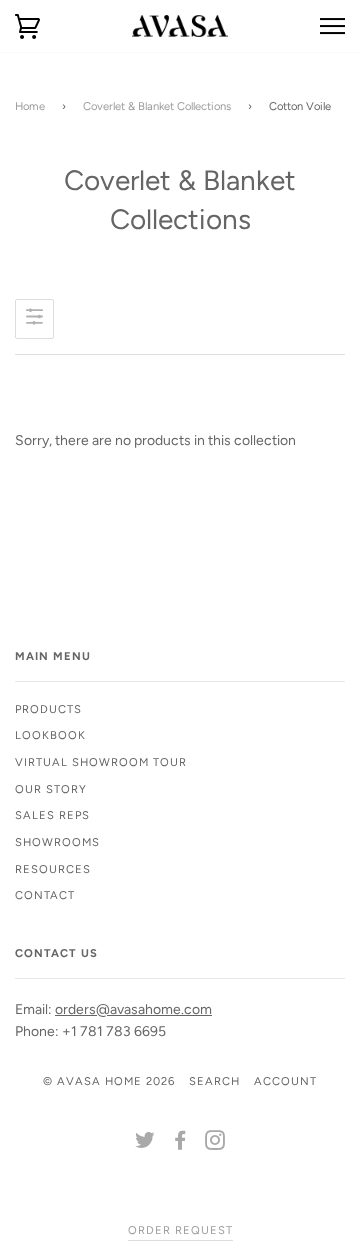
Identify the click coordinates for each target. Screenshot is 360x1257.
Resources (53, 869)
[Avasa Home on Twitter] (145, 1144)
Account (285, 1081)
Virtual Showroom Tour (101, 762)
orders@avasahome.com (133, 1009)
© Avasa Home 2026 (109, 1081)
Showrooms (57, 842)
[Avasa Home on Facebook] (180, 1144)
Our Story (51, 789)
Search (214, 1081)
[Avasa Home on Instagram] (215, 1144)
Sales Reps (52, 815)
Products (48, 709)
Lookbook (50, 735)
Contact (45, 895)
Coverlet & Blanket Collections (157, 106)
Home (30, 106)
